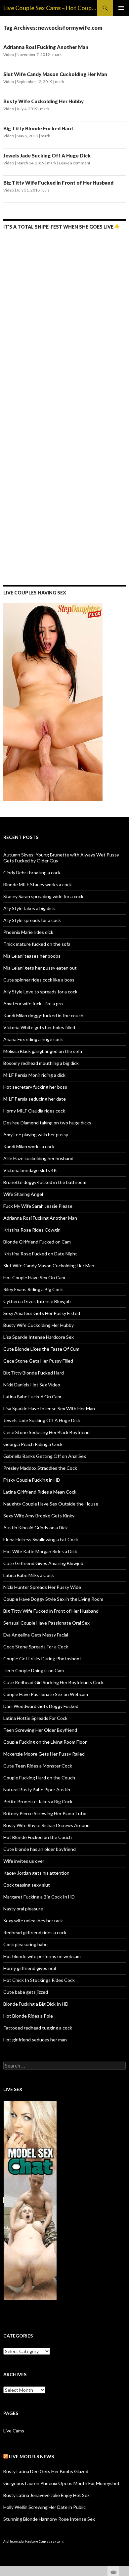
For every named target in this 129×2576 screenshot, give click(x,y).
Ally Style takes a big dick (29, 908)
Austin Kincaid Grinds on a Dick (36, 1528)
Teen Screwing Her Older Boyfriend (40, 1730)
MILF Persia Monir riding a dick (34, 1075)
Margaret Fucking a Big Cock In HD (39, 1897)
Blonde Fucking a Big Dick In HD (36, 2004)
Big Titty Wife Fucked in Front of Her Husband (58, 183)
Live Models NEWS (31, 2456)
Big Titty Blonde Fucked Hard (38, 128)
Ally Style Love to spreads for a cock (40, 992)
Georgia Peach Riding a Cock (33, 1444)
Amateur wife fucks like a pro (33, 1004)
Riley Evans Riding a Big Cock (33, 1289)
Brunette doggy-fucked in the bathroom (45, 1182)
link (123, 2473)
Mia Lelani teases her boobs (32, 956)
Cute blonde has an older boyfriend (40, 1849)
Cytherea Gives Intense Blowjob (37, 1301)
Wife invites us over (24, 1861)
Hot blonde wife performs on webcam (42, 1956)
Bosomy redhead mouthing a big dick (41, 1063)
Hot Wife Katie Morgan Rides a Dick (40, 1551)
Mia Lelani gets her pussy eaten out (40, 968)
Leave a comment (75, 163)
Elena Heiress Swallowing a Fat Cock (41, 1539)
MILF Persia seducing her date (35, 1099)
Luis (46, 190)
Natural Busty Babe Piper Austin (37, 1790)
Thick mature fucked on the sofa (37, 944)
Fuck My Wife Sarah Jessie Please (38, 1206)
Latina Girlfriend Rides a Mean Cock (40, 1492)
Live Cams (14, 2431)
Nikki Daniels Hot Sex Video (32, 1385)
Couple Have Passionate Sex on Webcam (46, 1694)
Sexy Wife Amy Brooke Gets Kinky (39, 1516)
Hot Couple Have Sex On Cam (34, 1277)
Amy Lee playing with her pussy (36, 1135)
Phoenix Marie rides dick (28, 932)
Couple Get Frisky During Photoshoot (42, 1659)
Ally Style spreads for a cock (32, 920)
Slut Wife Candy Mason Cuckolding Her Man (55, 74)
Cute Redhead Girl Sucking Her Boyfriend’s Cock (53, 1682)
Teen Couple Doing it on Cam (34, 1670)
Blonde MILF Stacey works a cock (38, 884)
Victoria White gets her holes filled (39, 1027)
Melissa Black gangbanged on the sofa (43, 1051)
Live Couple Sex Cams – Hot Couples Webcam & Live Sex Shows (50, 8)
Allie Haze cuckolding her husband (38, 1158)
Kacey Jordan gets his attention (36, 1873)
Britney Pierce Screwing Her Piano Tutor (45, 1813)
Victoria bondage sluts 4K (30, 1170)
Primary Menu (121, 8)
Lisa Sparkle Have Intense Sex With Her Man (49, 1408)
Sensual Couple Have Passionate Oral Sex (46, 1623)
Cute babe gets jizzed (26, 1992)
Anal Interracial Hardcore (21, 2541)
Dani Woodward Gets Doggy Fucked (41, 1706)
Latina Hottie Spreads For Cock (35, 1718)
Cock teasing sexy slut (27, 1885)
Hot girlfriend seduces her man (35, 2040)
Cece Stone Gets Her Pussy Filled (38, 1361)
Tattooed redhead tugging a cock (38, 2028)
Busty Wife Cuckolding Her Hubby (43, 101)
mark (57, 54)
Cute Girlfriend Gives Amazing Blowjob (43, 1563)
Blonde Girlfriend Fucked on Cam (37, 1242)
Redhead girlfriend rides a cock (35, 1932)
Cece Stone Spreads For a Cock (36, 1647)
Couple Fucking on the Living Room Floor (45, 1742)
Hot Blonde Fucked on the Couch (38, 1837)
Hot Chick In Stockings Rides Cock (39, 1980)
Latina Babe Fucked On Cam (32, 1397)
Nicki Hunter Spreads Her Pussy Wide (42, 1587)
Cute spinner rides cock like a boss (39, 980)
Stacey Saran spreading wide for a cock (43, 896)
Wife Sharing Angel (23, 1194)
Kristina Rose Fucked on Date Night (40, 1254)
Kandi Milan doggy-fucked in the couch (43, 1015)
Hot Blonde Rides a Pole (28, 2016)
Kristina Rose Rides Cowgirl (32, 1230)
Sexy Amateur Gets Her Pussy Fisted (42, 1313)
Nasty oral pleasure (23, 1909)
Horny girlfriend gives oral (30, 1968)
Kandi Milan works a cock (29, 1146)
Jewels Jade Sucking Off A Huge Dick (47, 155)
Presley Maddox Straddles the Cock (40, 1468)
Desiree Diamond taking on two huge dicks (47, 1123)
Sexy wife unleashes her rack (33, 1921)
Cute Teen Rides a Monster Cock (38, 1766)
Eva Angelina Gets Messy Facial (36, 1635)
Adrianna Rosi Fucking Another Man (46, 47)
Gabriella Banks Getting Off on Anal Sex (45, 1456)
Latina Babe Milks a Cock (29, 1575)
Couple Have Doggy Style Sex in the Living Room (53, 1599)
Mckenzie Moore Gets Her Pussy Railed (44, 1754)
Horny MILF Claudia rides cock (34, 1111)
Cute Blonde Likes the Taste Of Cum (41, 1349)
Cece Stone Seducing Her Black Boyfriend (46, 1432)
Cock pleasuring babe (25, 1944)
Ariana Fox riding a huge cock (33, 1039)
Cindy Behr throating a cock (32, 873)
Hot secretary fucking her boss (35, 1087)
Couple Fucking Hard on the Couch (39, 1778)
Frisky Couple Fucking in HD (32, 1480)
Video (9, 54)
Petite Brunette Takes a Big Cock (38, 1801)
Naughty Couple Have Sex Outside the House (51, 1504)
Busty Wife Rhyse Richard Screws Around (46, 1825)
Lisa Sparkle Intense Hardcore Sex (39, 1337)
